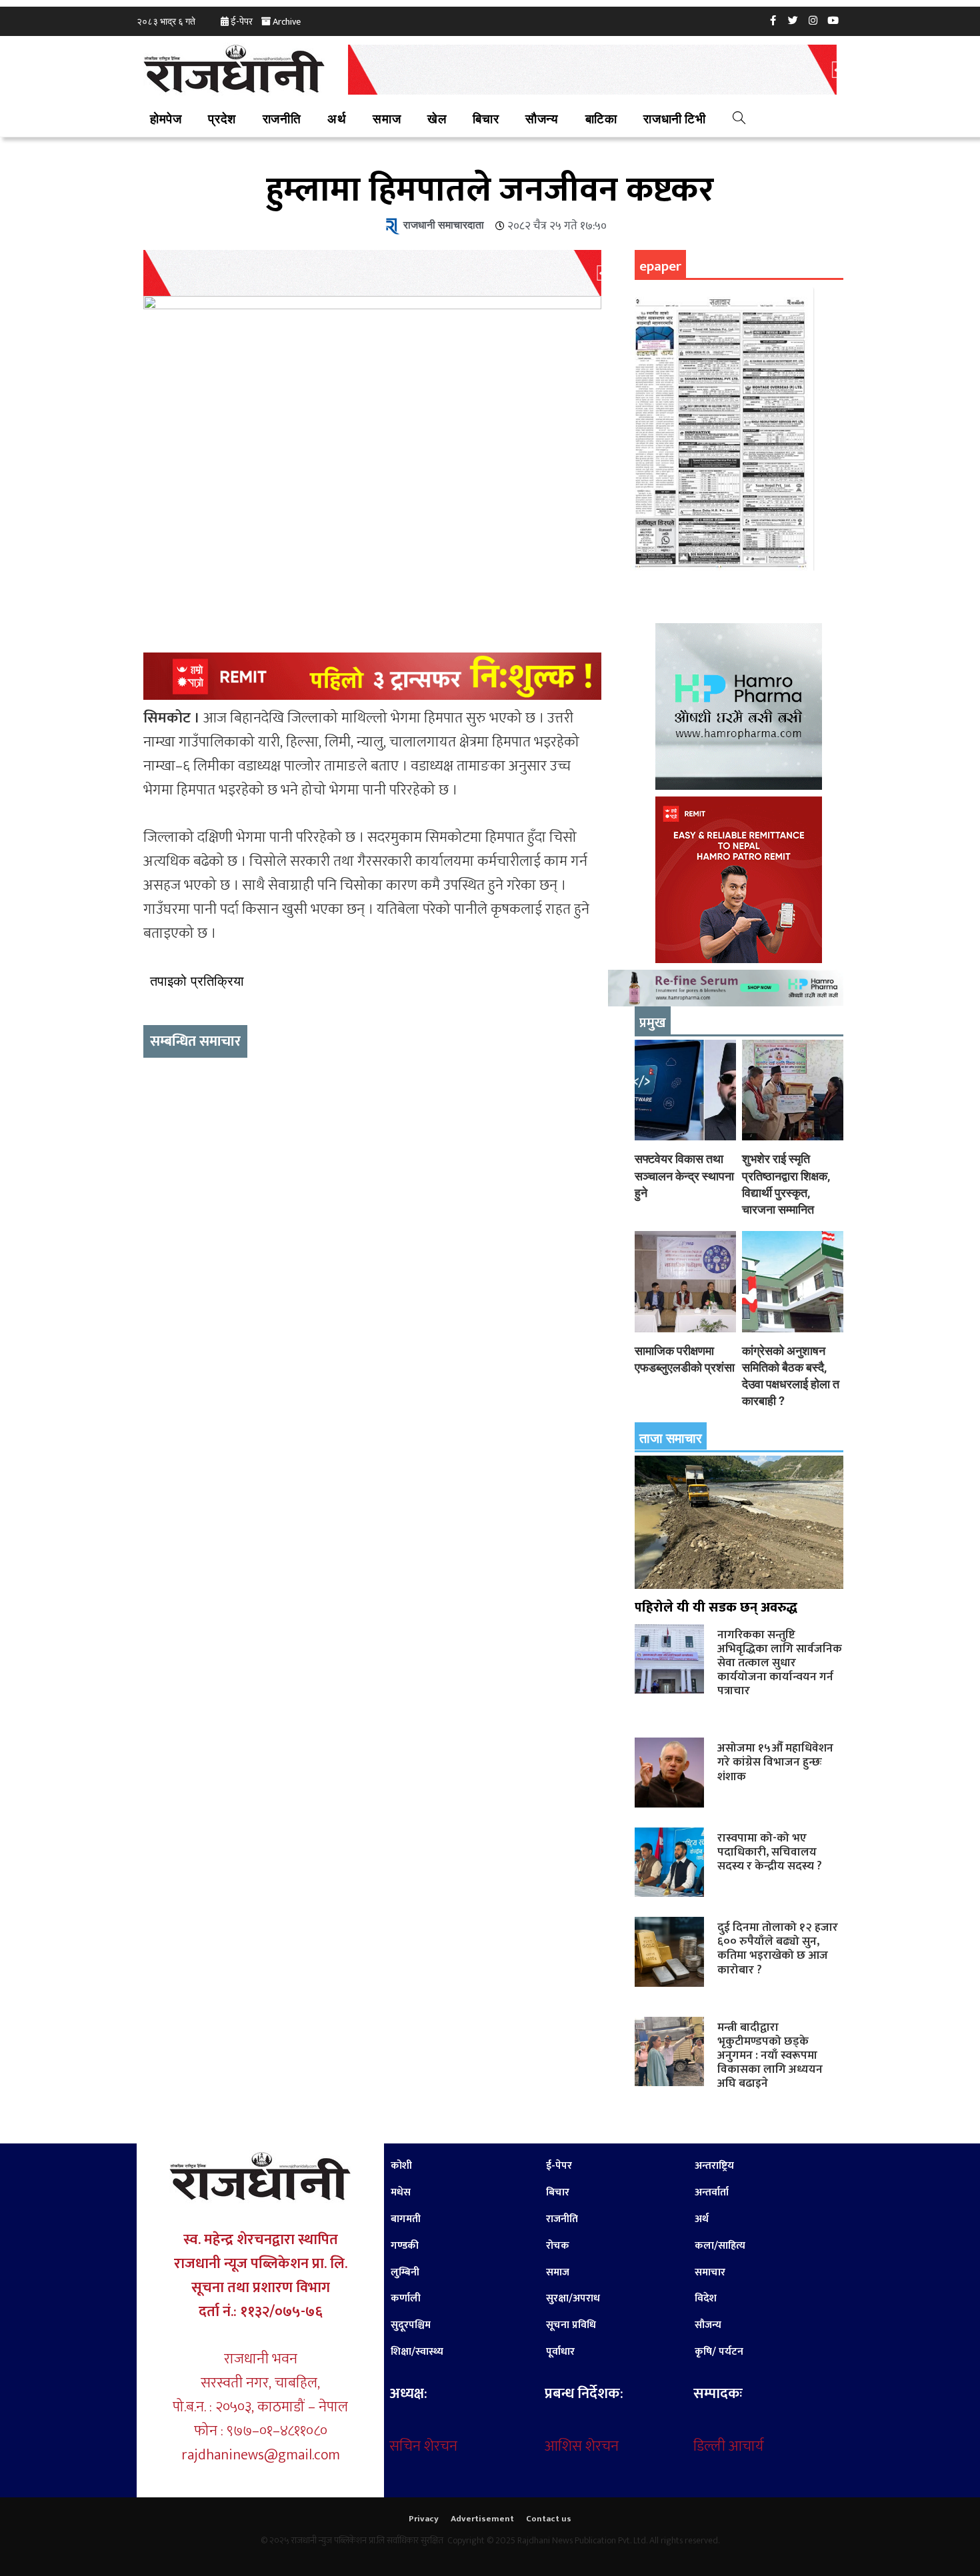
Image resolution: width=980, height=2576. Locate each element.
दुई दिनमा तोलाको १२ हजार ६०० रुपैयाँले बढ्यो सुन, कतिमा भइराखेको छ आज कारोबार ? (778, 1948)
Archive (287, 22)
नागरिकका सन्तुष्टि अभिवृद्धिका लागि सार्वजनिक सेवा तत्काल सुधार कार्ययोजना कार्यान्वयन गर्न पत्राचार (780, 1663)
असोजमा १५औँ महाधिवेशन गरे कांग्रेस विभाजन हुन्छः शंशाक (775, 1762)
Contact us (549, 2519)
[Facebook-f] (773, 20)
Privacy (424, 2519)
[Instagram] (813, 20)
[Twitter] (793, 20)
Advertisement (482, 2519)
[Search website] (739, 120)
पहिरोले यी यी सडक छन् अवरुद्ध (716, 1608)
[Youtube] (833, 20)
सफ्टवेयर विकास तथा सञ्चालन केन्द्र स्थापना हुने (684, 1175)
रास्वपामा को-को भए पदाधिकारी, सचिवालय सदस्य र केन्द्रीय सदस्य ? (770, 1852)
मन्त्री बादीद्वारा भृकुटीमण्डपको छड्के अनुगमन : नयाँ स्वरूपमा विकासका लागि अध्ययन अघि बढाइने (770, 2055)
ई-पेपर (242, 22)
